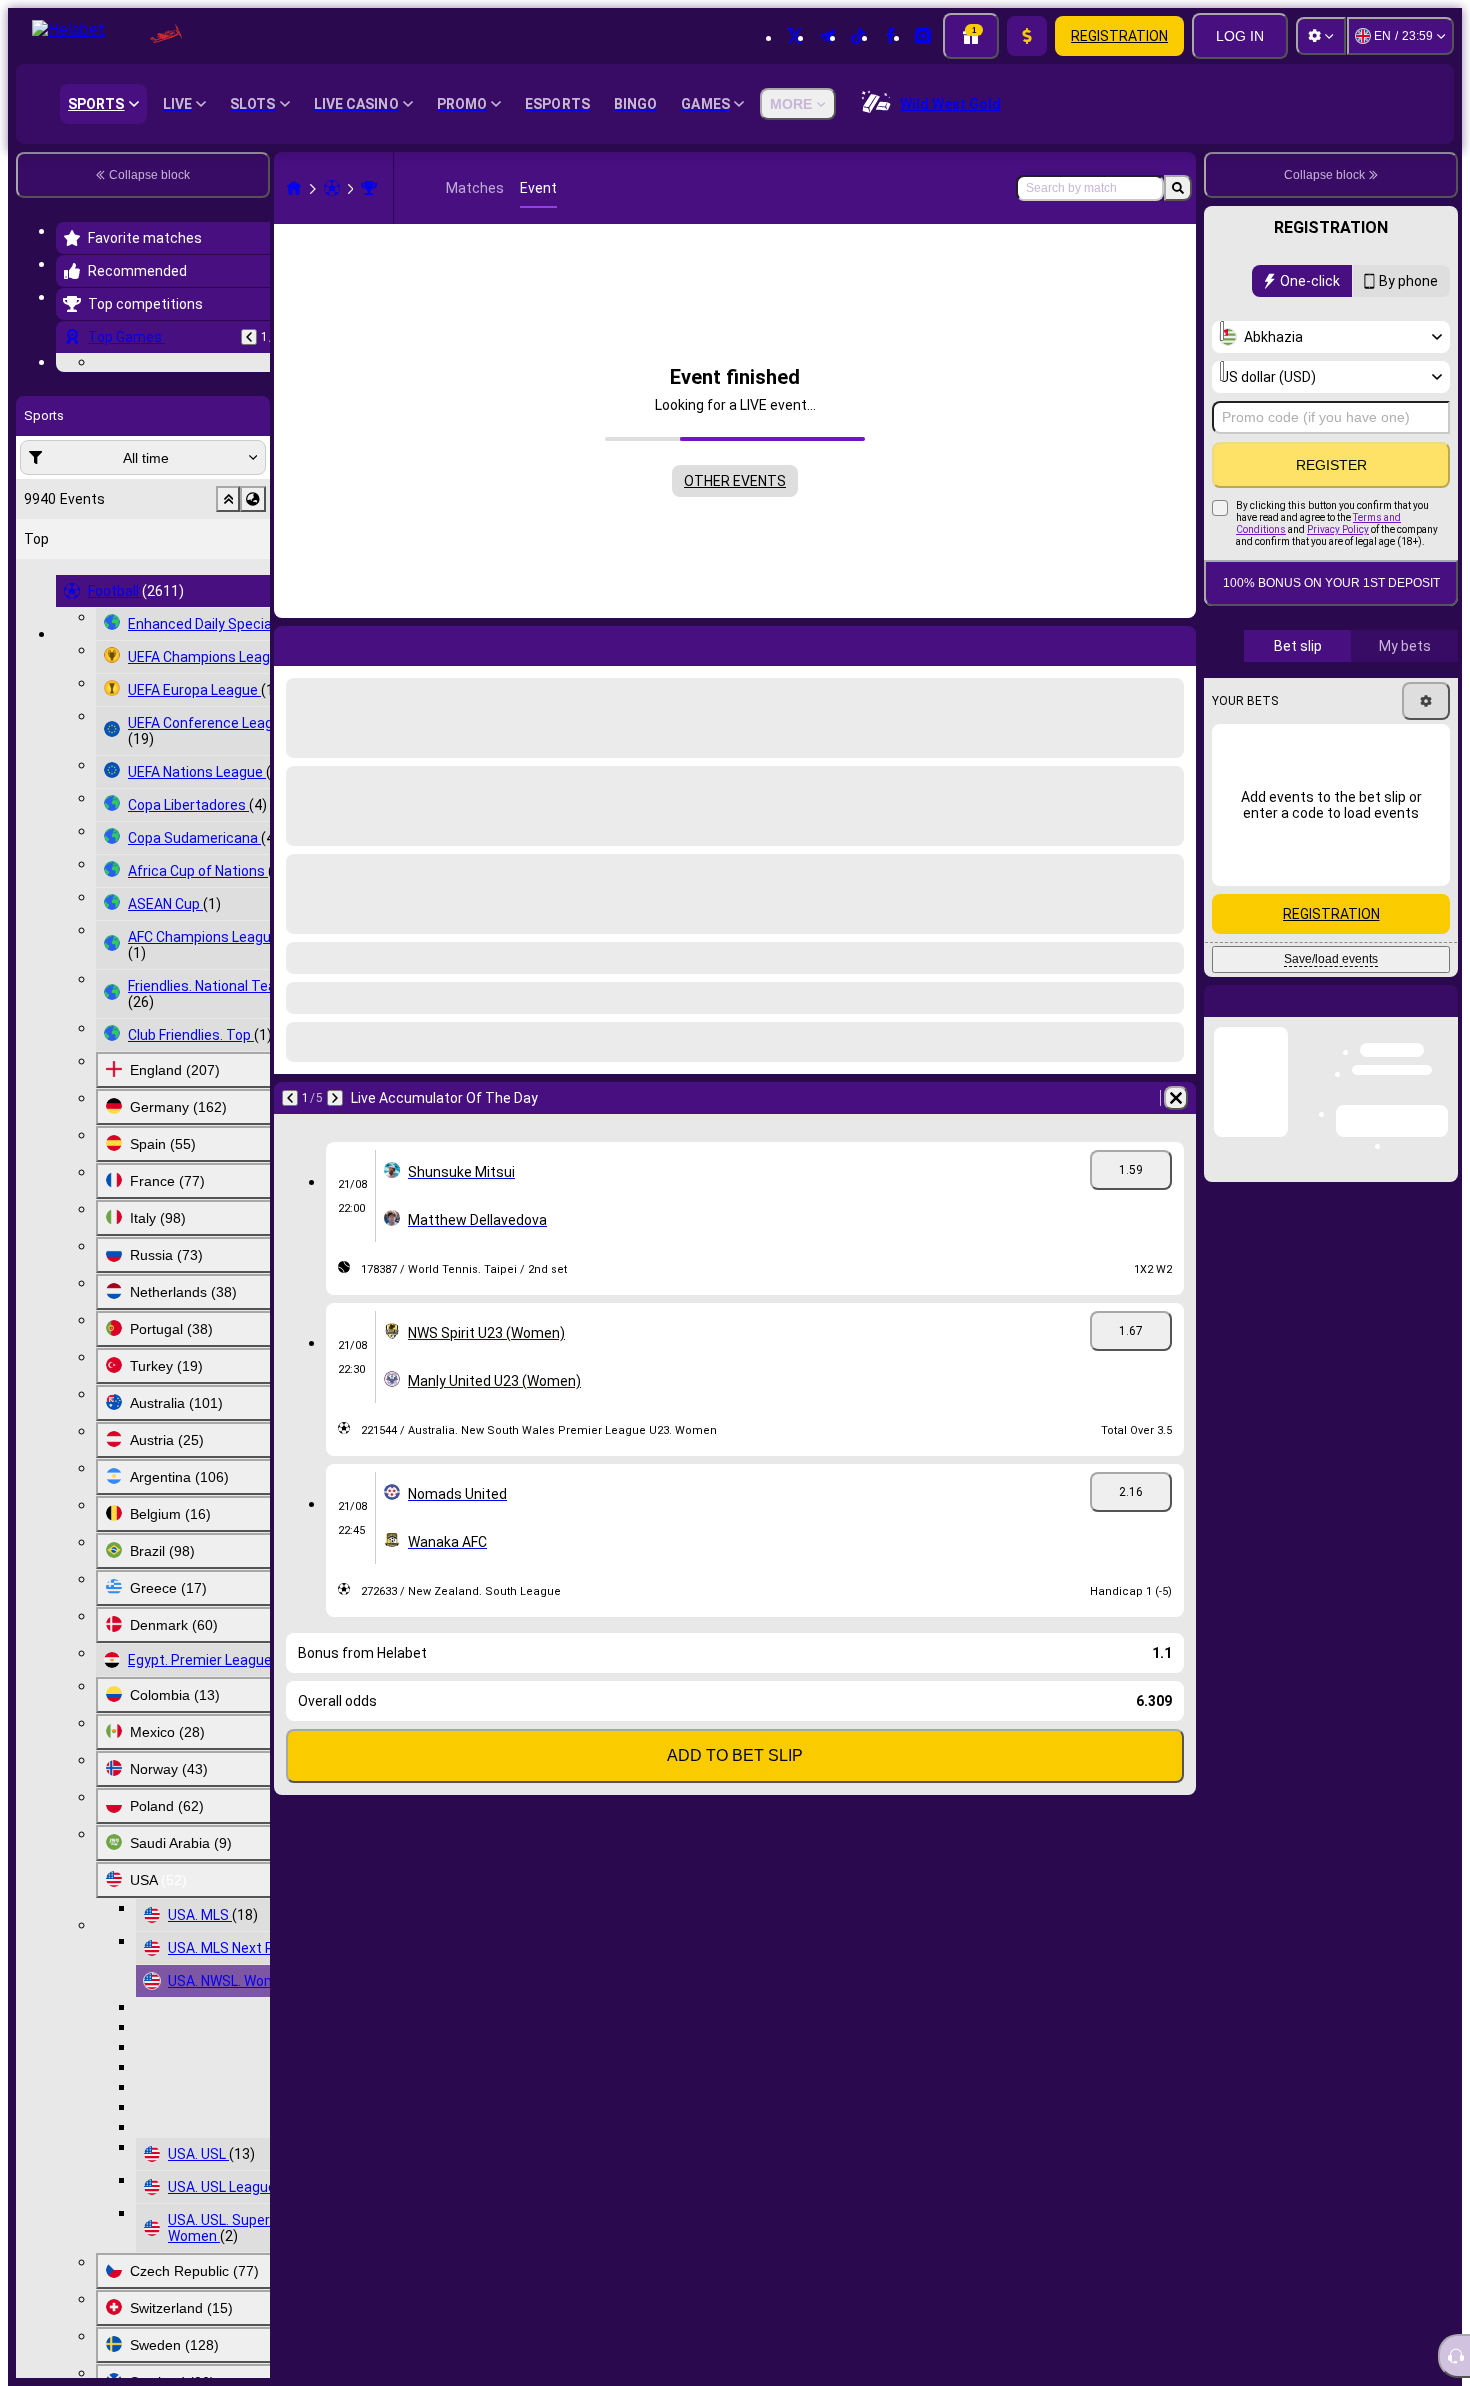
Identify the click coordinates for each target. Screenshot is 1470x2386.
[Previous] (249, 337)
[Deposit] (1027, 36)
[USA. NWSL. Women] (369, 188)
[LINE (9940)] (294, 188)
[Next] (335, 1098)
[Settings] (1321, 36)
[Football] (332, 188)
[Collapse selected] (228, 622)
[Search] (1178, 188)
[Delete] (1176, 1098)
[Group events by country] (253, 622)
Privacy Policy (1338, 529)
